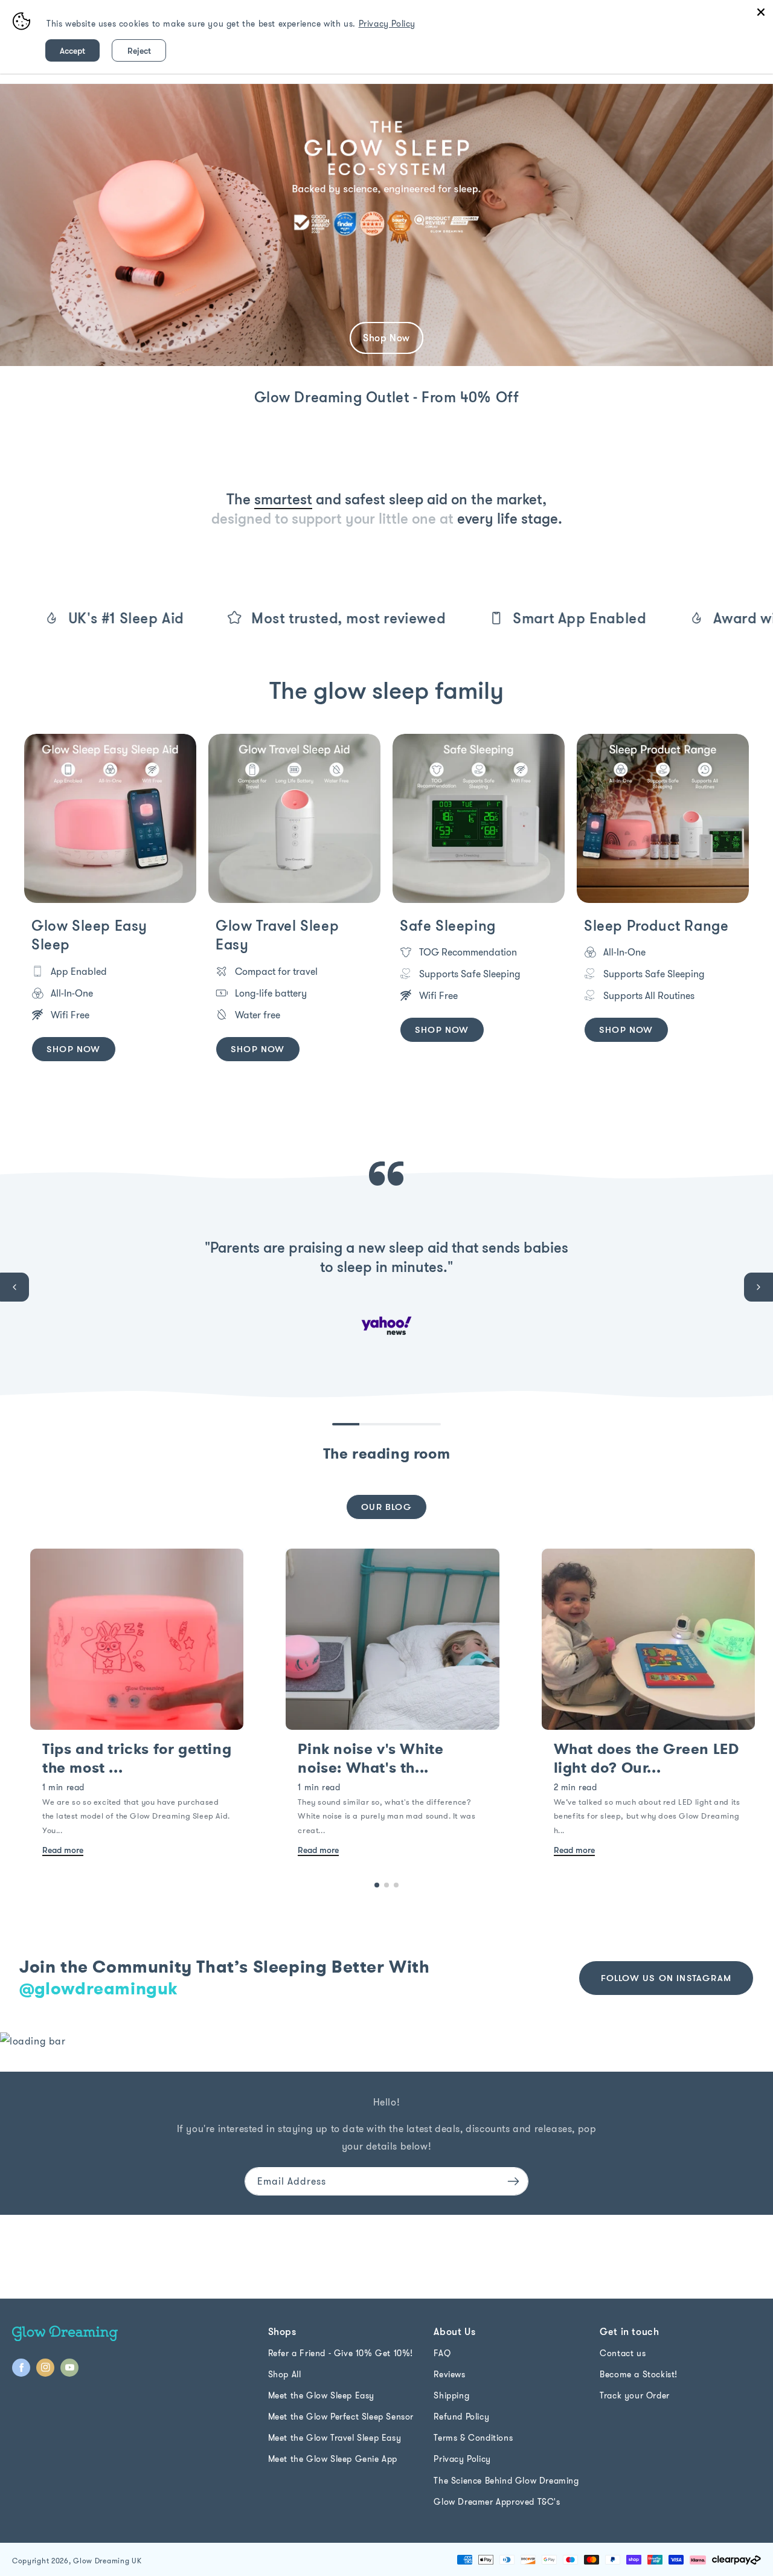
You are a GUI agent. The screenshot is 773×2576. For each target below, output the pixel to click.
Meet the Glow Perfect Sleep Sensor (341, 2417)
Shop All (285, 2374)
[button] (14, 1287)
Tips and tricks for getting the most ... (137, 1759)
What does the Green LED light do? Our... (646, 1759)
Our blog (386, 1507)
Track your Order (635, 2395)
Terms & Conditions (473, 2438)
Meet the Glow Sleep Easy (321, 2395)
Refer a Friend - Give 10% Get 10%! (341, 2353)
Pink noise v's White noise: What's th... (370, 1759)
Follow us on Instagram (666, 1978)
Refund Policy (461, 2417)
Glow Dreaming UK (107, 2561)
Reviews (449, 2374)
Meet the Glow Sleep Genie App (333, 2459)
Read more (63, 1850)
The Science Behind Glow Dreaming (506, 2481)
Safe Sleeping (448, 925)
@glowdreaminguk (99, 1989)
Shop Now (74, 1049)
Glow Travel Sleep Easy (277, 935)
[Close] (761, 12)
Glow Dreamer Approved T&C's (497, 2502)
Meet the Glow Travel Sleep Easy (335, 2438)
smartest (283, 499)
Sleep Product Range (656, 925)
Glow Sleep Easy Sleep (89, 935)
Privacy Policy (462, 2459)
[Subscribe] (513, 2181)
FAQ (442, 2353)
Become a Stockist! (639, 2374)
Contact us (623, 2353)
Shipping (451, 2395)
